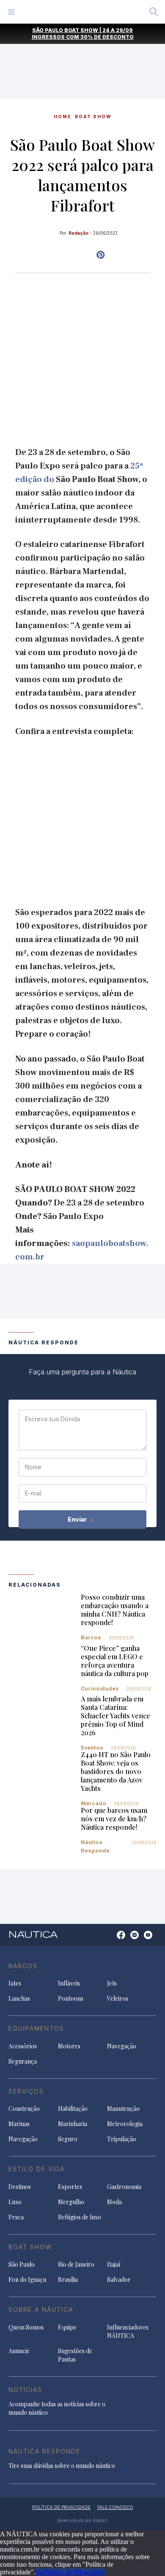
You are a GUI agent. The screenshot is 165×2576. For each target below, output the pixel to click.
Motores (69, 2046)
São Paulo (22, 2264)
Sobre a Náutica (41, 2309)
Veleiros (118, 1998)
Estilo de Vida (37, 2169)
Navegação (122, 2046)
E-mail (33, 1493)
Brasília (68, 2279)
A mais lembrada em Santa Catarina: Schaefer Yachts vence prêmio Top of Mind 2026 (115, 1716)
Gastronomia (124, 2187)
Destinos (20, 2187)
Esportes (70, 2187)
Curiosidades (100, 1689)
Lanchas (19, 1998)
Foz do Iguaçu (27, 2279)
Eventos (92, 1748)
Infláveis (69, 1983)
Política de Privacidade (74, 2572)
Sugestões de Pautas (75, 2355)
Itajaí (114, 2264)
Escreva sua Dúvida (52, 1419)
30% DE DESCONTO (107, 37)
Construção (24, 2109)
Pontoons (71, 1998)
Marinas (19, 2124)
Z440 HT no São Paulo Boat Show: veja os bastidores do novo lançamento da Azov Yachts (116, 1771)
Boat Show (93, 116)
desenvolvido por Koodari (82, 2520)
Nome (33, 1467)
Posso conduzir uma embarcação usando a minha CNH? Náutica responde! (115, 1610)
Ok (40, 2572)
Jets (112, 1983)
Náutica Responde (95, 1846)
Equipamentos (36, 2028)
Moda (114, 2202)
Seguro (68, 2139)
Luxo (15, 2202)
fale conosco (115, 2507)
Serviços (26, 2091)
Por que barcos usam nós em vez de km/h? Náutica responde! (114, 1819)
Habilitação (73, 2109)
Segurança (23, 2061)
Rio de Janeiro (76, 2264)
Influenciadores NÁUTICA (128, 2331)
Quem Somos (26, 2327)
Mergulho (71, 2202)
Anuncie (19, 2351)
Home (63, 116)
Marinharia (73, 2124)
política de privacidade (61, 2507)
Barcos (91, 1637)
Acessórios (23, 2046)
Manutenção (123, 2109)
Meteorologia (125, 2124)
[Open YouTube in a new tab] (100, 255)
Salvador (119, 2279)
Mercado (93, 1803)
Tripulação (122, 2139)
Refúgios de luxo (80, 2217)
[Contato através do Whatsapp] (111, 1939)
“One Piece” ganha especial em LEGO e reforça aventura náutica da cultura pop (115, 1661)
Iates (15, 1983)
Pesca (16, 2217)
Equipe (67, 2327)
